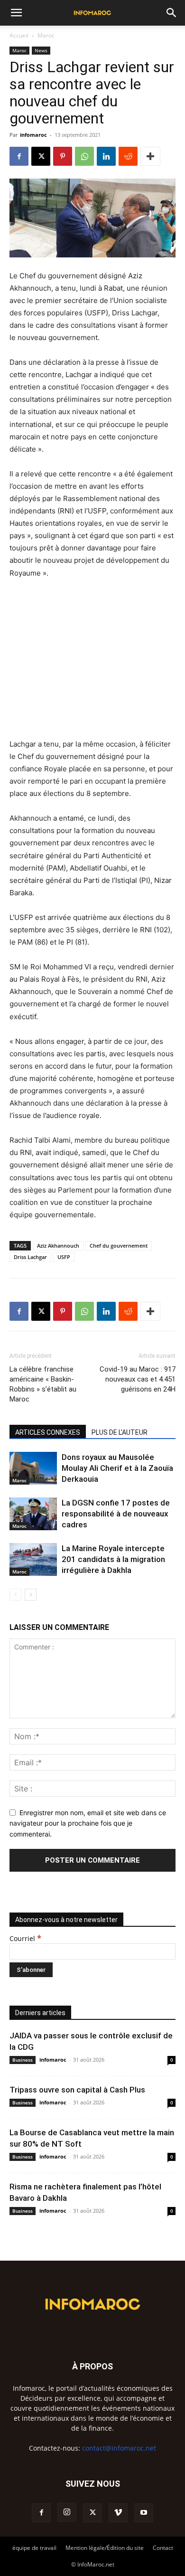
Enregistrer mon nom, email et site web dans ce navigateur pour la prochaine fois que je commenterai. (88, 1823)
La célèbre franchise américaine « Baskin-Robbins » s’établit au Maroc (43, 1384)
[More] (150, 156)
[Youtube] (144, 2513)
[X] (41, 156)
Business (23, 2060)
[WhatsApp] (84, 156)
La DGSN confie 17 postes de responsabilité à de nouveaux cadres (116, 1514)
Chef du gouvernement (119, 1245)
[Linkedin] (106, 156)
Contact (163, 2548)
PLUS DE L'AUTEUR (120, 1432)
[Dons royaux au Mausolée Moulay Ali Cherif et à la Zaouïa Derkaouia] (33, 1468)
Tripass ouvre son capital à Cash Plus (77, 2090)
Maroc (46, 35)
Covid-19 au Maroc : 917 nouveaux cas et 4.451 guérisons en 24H (138, 1379)
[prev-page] (15, 1595)
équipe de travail (34, 2548)
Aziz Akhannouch (58, 1245)
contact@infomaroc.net (119, 2448)
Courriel (25, 1938)
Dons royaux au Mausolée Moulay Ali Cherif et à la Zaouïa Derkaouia (117, 1468)
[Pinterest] (63, 156)
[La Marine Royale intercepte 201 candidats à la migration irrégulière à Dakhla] (33, 1559)
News (41, 50)
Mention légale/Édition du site (105, 2548)
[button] (16, 13)
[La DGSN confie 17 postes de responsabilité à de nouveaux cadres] (33, 1514)
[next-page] (31, 1595)
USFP (64, 1257)
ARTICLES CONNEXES (48, 1432)
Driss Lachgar (30, 1257)
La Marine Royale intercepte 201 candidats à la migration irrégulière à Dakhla (113, 1559)
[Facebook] (19, 156)
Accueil (19, 35)
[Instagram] (67, 2512)
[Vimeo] (118, 2513)
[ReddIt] (128, 156)
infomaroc (33, 135)
